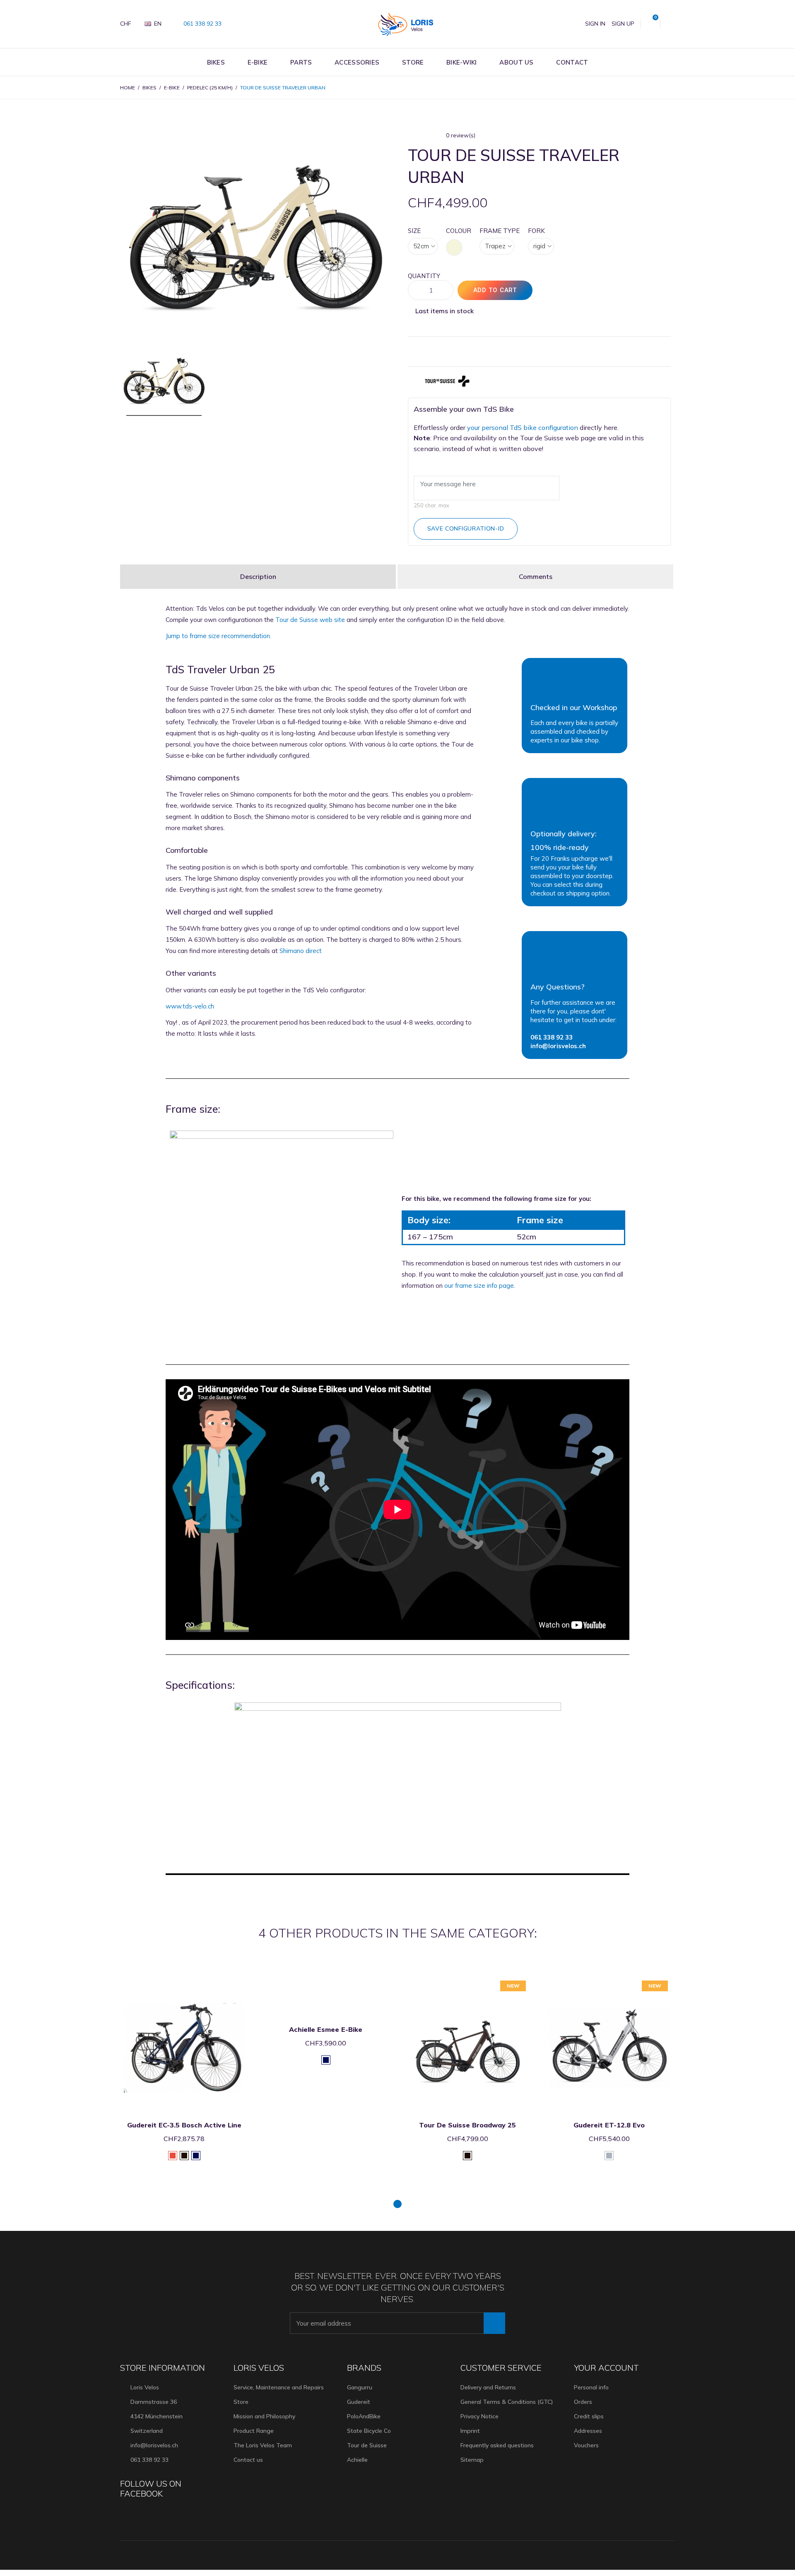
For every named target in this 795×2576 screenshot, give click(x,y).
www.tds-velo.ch (190, 1006)
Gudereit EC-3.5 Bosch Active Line (609, 2125)
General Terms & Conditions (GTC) (507, 2402)
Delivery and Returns (488, 2387)
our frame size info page (479, 1286)
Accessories (357, 62)
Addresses (588, 2431)
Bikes (216, 62)
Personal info (591, 2387)
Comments (536, 576)
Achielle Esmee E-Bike (184, 2029)
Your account (606, 2368)
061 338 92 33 (202, 24)
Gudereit (359, 2402)
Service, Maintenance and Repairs (279, 2387)
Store (413, 62)
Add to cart (495, 290)
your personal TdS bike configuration (523, 427)
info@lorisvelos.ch (154, 2445)
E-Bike (258, 62)
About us (516, 62)
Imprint (470, 2431)
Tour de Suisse (367, 2445)
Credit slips (589, 2416)
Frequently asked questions (497, 2445)
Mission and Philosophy (264, 2416)
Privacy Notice (479, 2416)
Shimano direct (301, 951)
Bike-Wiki (462, 62)
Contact (572, 62)
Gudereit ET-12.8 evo (467, 2125)
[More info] (194, 1982)
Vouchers (586, 2445)
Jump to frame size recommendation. (218, 636)
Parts (301, 62)
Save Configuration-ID (466, 528)
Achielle (357, 2460)
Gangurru (360, 2387)
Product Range (254, 2431)
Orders (583, 2402)
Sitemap (472, 2460)
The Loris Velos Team (263, 2445)
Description (258, 576)
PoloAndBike (364, 2416)
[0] (650, 24)
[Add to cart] (174, 1982)
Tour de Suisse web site (310, 620)
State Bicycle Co (369, 2431)
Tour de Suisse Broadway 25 (326, 2125)
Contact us (248, 2460)
